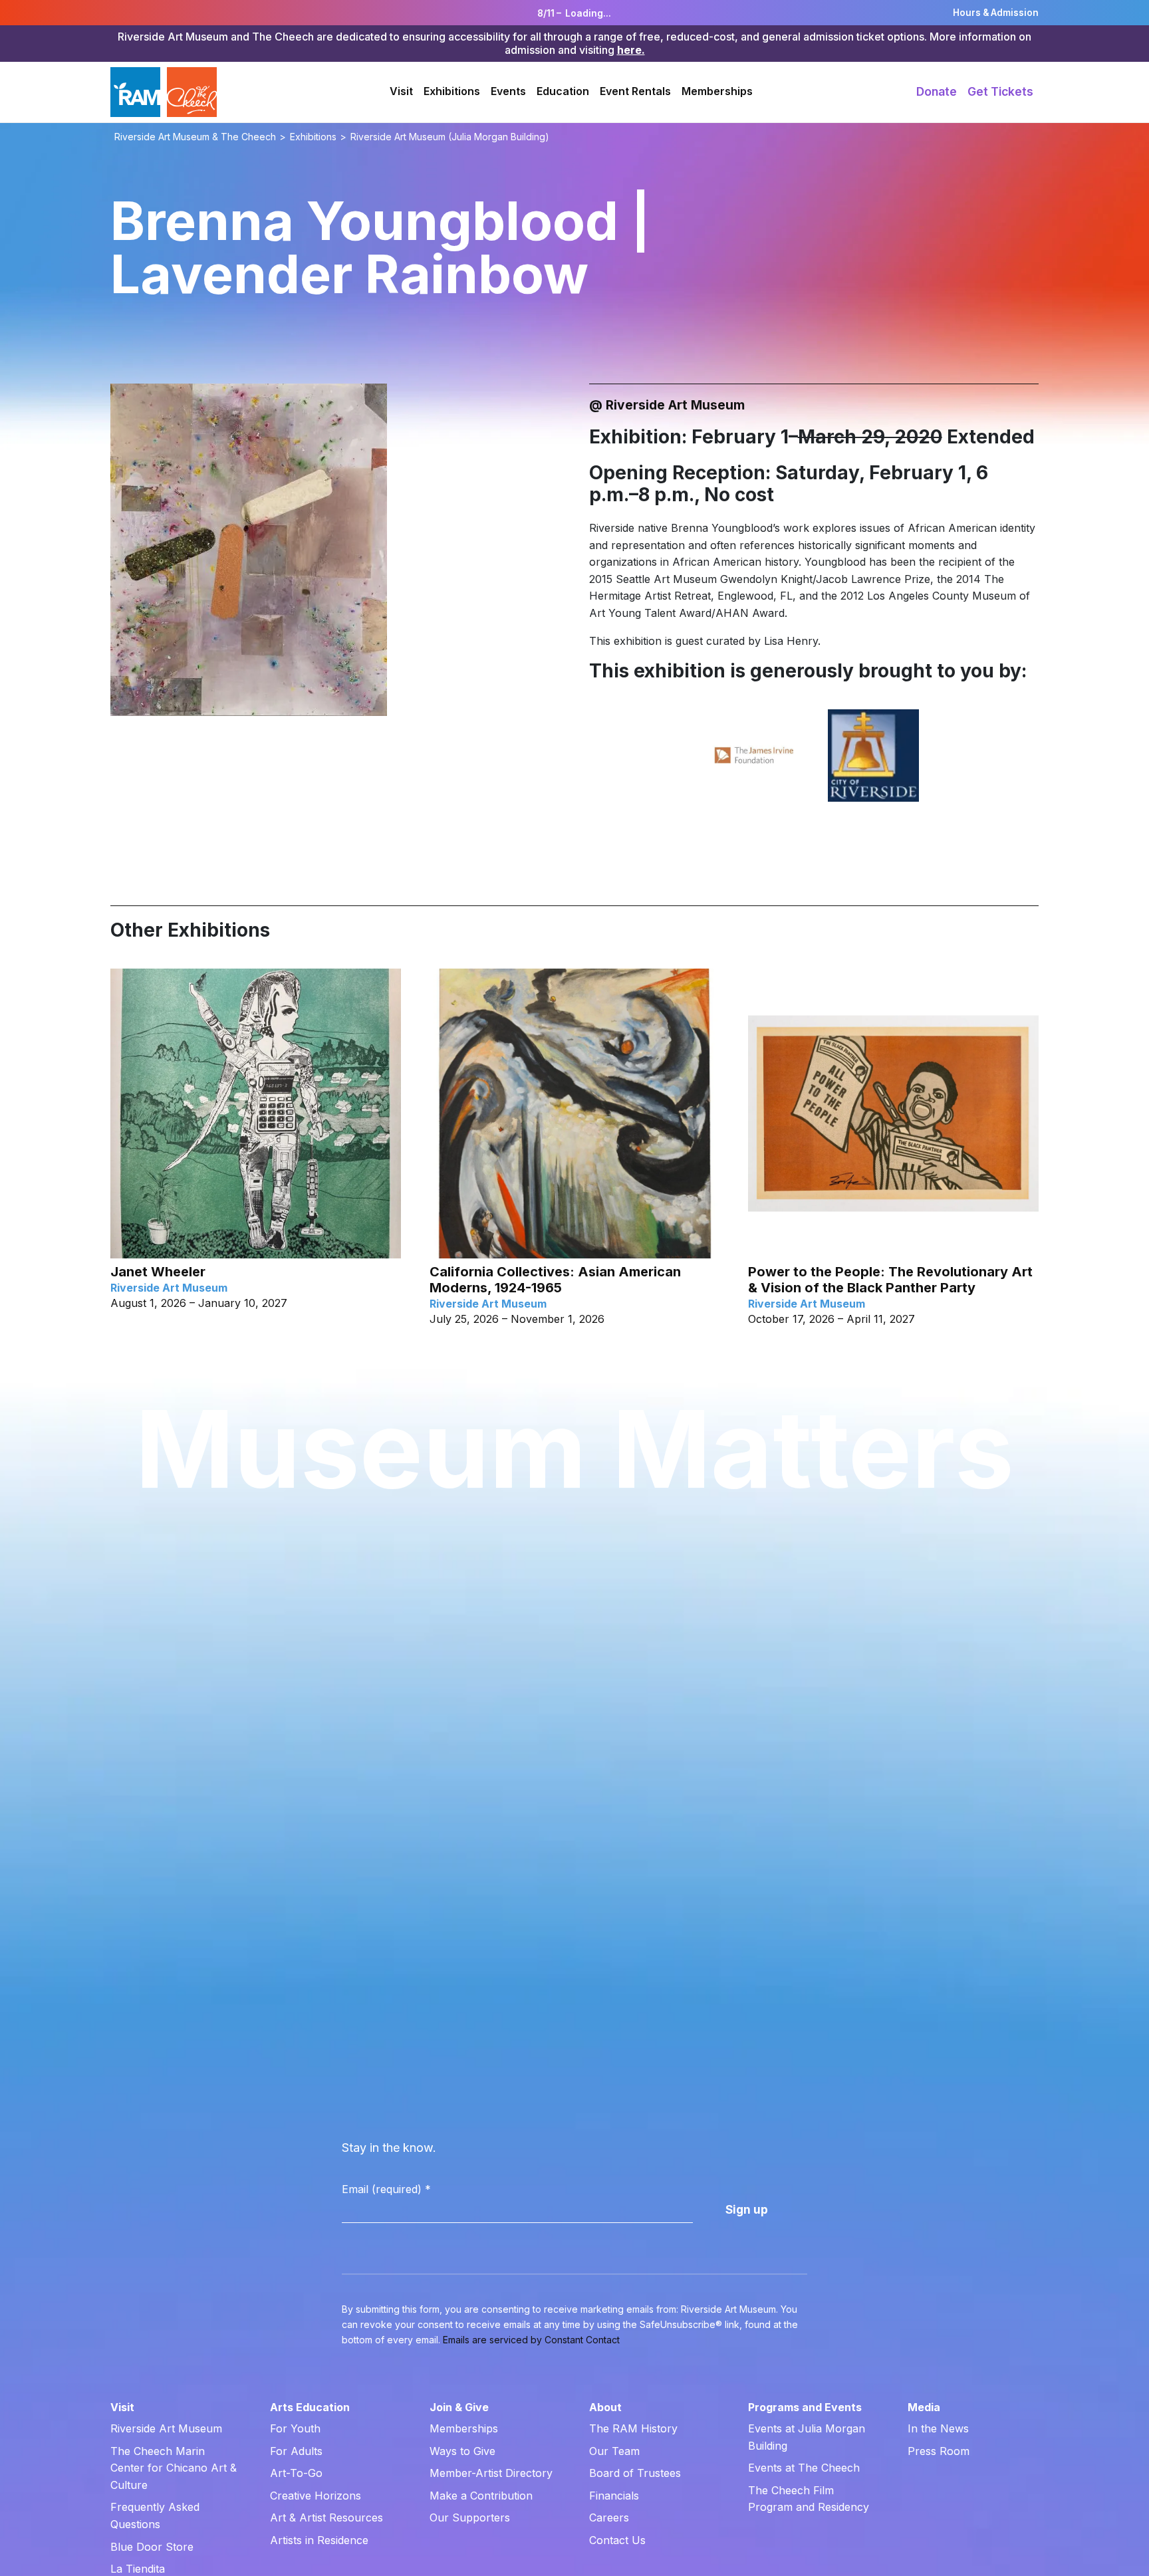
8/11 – (574, 13)
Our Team (614, 2451)
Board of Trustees (635, 2473)
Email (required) (386, 2189)
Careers (609, 2517)
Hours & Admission (996, 13)
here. (631, 50)
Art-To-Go (296, 2473)
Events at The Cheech (804, 2468)
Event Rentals (635, 91)
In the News (938, 2428)
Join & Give (459, 2407)
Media (924, 2407)
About (605, 2407)
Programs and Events (805, 2407)
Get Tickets (1000, 91)
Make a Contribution (481, 2496)
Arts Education (310, 2407)
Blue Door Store (152, 2547)
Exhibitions (452, 91)
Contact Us (617, 2540)
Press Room (939, 2451)
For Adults (296, 2451)
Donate (937, 91)
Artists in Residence (319, 2540)
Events (508, 91)
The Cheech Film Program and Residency (809, 2499)
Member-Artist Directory (491, 2473)
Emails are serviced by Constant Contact (531, 2340)
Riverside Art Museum (166, 2428)
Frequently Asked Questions (155, 2516)
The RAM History (633, 2428)
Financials (614, 2496)
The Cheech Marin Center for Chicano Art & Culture (174, 2468)
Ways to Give (462, 2451)
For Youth (295, 2428)
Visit (401, 91)
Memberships (717, 91)
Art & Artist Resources (326, 2517)
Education (563, 91)
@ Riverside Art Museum (667, 405)
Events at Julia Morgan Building (807, 2437)
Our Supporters (470, 2517)
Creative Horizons (316, 2496)
